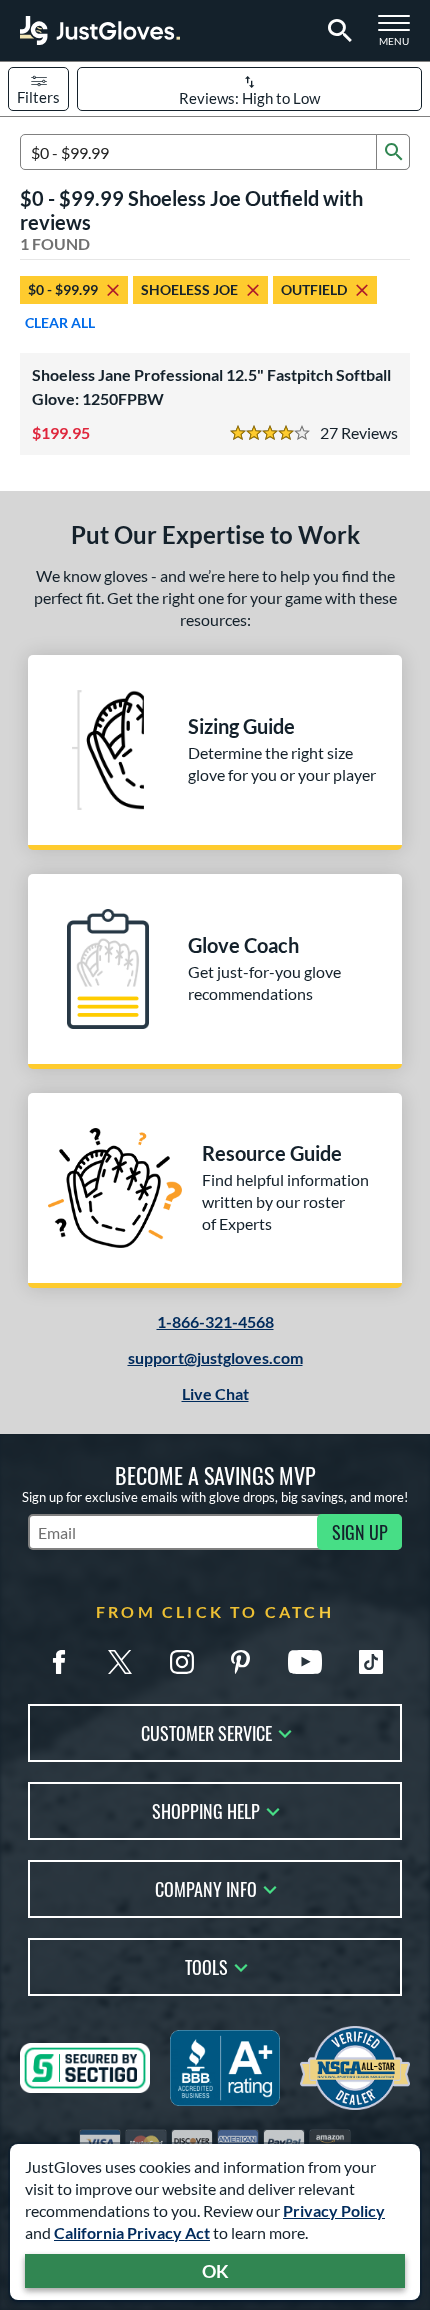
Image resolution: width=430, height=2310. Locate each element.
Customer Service (206, 1731)
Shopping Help (206, 1809)
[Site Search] (336, 31)
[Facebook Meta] (59, 1662)
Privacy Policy (334, 2210)
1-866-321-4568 (215, 1321)
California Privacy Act (132, 2232)
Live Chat (215, 1393)
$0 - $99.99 (63, 289)
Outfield (314, 289)
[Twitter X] (120, 1662)
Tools (206, 1965)
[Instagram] (182, 1662)
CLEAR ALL (60, 322)
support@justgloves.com (215, 1357)
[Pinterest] (240, 1662)
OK (215, 2271)
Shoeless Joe (189, 289)
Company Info (206, 1887)
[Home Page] (100, 30)
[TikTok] (371, 1662)
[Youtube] (305, 1662)
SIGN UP (360, 1532)
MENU (400, 36)
